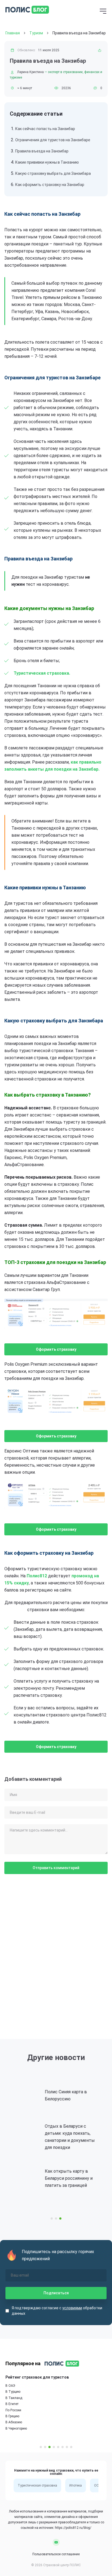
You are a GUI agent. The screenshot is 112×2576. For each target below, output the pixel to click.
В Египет (12, 2404)
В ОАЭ (10, 2386)
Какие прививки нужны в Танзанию (47, 162)
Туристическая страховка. (42, 673)
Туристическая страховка (37, 2485)
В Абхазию (14, 2422)
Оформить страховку (56, 1349)
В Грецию (12, 2416)
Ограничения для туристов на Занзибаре (53, 140)
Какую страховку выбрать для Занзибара (53, 173)
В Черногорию (16, 2428)
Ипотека (76, 2485)
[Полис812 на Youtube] (56, 2542)
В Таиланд (14, 2398)
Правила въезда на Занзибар (42, 151)
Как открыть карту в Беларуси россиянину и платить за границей (69, 2178)
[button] (52, 2218)
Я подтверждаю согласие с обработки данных (57, 2311)
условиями (72, 2308)
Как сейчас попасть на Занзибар (45, 129)
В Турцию (13, 2392)
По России (13, 2410)
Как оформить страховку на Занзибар (50, 185)
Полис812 (37, 1576)
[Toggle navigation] (103, 12)
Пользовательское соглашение (56, 2554)
